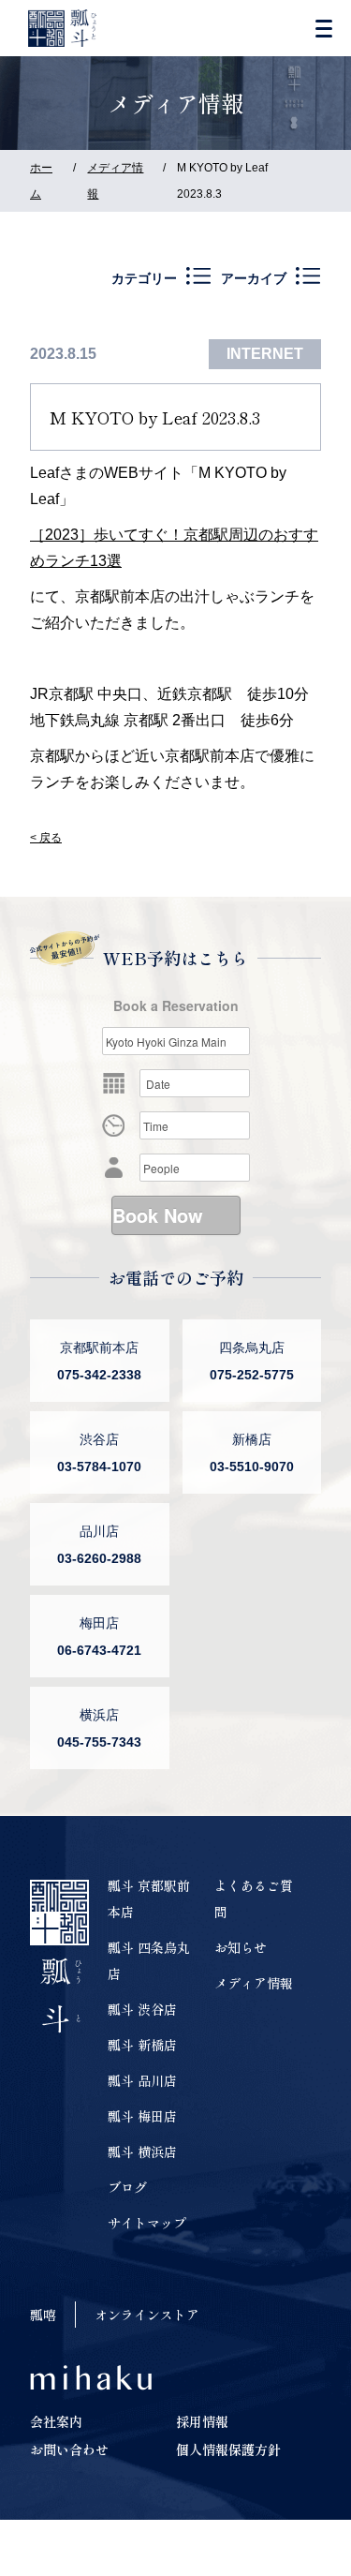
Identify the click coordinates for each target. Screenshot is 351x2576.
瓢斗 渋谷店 (142, 2009)
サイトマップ (147, 2223)
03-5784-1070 (99, 1467)
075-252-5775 (252, 1375)
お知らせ (241, 1947)
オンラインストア (147, 2315)
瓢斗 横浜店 (142, 2152)
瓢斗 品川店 (142, 2080)
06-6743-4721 (99, 1650)
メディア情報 (254, 1983)
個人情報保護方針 (228, 2449)
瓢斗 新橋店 (142, 2045)
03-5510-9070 (252, 1467)
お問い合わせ (69, 2449)
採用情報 (202, 2421)
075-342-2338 (99, 1375)
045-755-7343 (99, 1742)
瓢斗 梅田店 (142, 2116)
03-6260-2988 (99, 1558)
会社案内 (56, 2421)
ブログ (127, 2187)
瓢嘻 (43, 2315)
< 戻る (46, 838)
